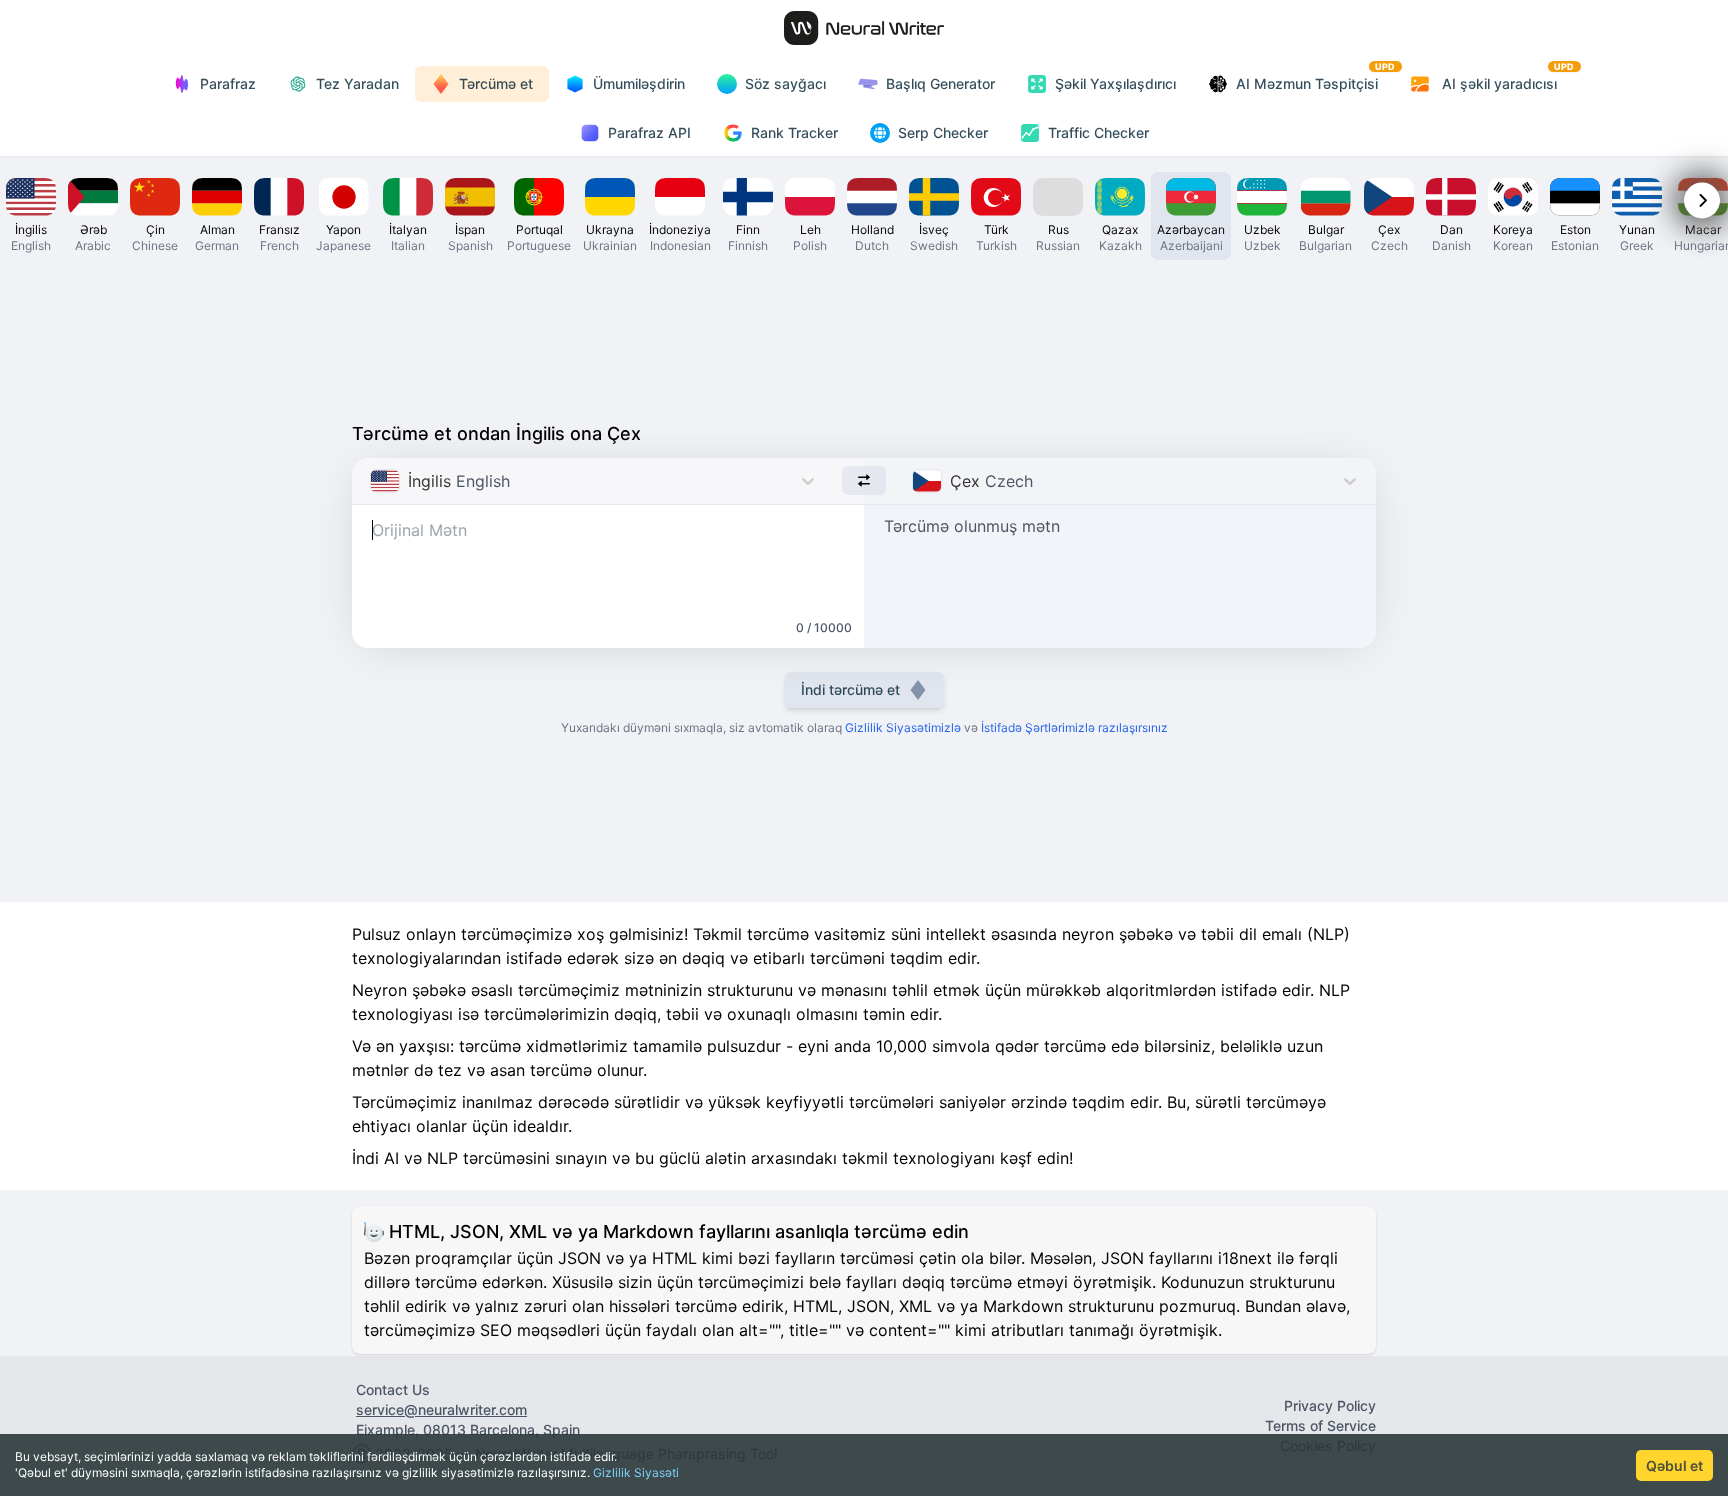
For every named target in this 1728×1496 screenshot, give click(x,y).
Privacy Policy (1330, 1405)
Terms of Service (1320, 1425)
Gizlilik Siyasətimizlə (903, 727)
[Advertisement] (864, 336)
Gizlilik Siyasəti (636, 1472)
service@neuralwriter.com (441, 1409)
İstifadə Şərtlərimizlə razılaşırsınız (1074, 727)
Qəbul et (1674, 1465)
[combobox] (372, 481)
